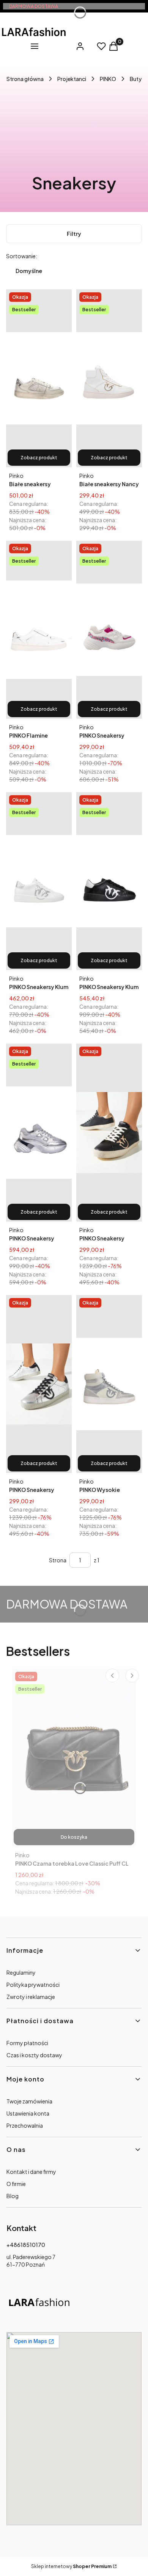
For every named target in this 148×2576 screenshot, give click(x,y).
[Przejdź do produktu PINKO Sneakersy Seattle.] (109, 1133)
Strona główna (25, 79)
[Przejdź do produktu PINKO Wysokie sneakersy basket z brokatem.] (109, 1384)
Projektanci (72, 79)
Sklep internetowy (71, 2566)
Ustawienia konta (28, 2113)
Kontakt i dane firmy (31, 2172)
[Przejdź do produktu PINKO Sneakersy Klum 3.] (109, 881)
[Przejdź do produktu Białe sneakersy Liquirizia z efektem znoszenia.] (39, 378)
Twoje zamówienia (29, 2101)
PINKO (108, 79)
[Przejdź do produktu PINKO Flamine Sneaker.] (39, 630)
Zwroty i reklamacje (31, 1997)
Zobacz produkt (39, 458)
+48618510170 (26, 2245)
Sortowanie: (22, 256)
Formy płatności (27, 2043)
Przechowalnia (25, 2125)
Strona (58, 1560)
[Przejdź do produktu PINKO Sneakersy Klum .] (39, 881)
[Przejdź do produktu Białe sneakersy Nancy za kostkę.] (109, 378)
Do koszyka (74, 1837)
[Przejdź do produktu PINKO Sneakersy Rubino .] (39, 1133)
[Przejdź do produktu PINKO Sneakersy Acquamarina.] (109, 630)
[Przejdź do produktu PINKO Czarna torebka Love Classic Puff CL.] (74, 1758)
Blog (13, 2196)
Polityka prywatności (33, 1985)
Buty (136, 79)
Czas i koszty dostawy (34, 2055)
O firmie (16, 2184)
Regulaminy (21, 1972)
